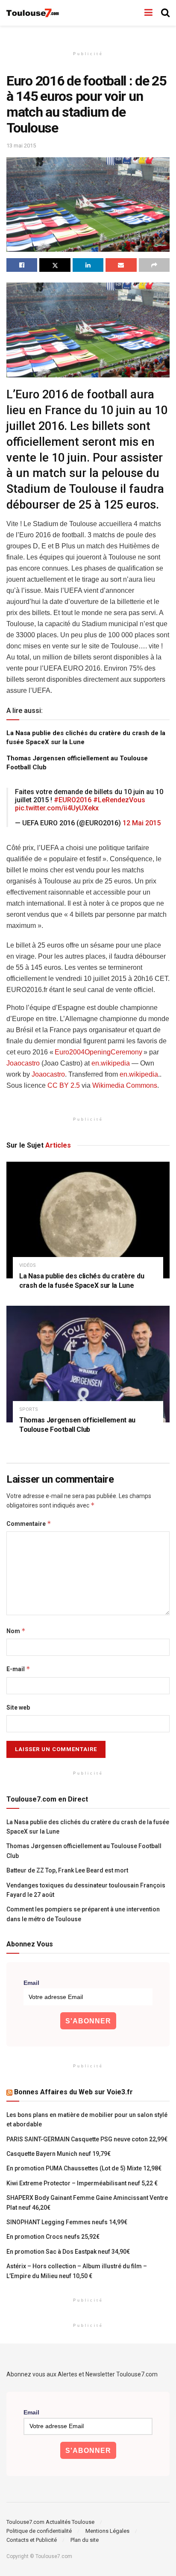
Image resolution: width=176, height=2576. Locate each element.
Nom (16, 1631)
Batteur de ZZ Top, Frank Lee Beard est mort (67, 1870)
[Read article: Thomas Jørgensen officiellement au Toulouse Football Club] (88, 1364)
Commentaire (29, 1524)
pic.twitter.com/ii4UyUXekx (57, 808)
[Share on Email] (121, 265)
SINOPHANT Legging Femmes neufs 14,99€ (67, 2222)
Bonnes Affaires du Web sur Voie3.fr (73, 2092)
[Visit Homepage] (33, 13)
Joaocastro (23, 1063)
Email (31, 1983)
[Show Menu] (148, 13)
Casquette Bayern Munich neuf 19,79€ (59, 2154)
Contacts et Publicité (32, 2540)
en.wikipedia (111, 1063)
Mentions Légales (107, 2531)
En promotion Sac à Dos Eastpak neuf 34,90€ (68, 2252)
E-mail (18, 1669)
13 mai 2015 (21, 146)
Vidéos (28, 1265)
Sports (29, 1409)
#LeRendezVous (119, 800)
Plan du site (85, 2540)
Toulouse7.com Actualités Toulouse (50, 2522)
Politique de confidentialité (39, 2531)
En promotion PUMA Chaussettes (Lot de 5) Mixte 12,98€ (84, 2168)
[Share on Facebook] (22, 265)
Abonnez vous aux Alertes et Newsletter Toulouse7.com (82, 2374)
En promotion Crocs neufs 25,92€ (53, 2237)
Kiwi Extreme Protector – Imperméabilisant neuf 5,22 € (82, 2183)
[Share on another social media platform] (154, 265)
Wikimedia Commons (125, 1085)
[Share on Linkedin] (88, 265)
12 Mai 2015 (142, 823)
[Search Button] (165, 13)
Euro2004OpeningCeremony (98, 1052)
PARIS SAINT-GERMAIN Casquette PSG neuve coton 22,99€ (87, 2139)
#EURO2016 (73, 800)
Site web (18, 1708)
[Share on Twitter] (55, 265)
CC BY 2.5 (64, 1085)
